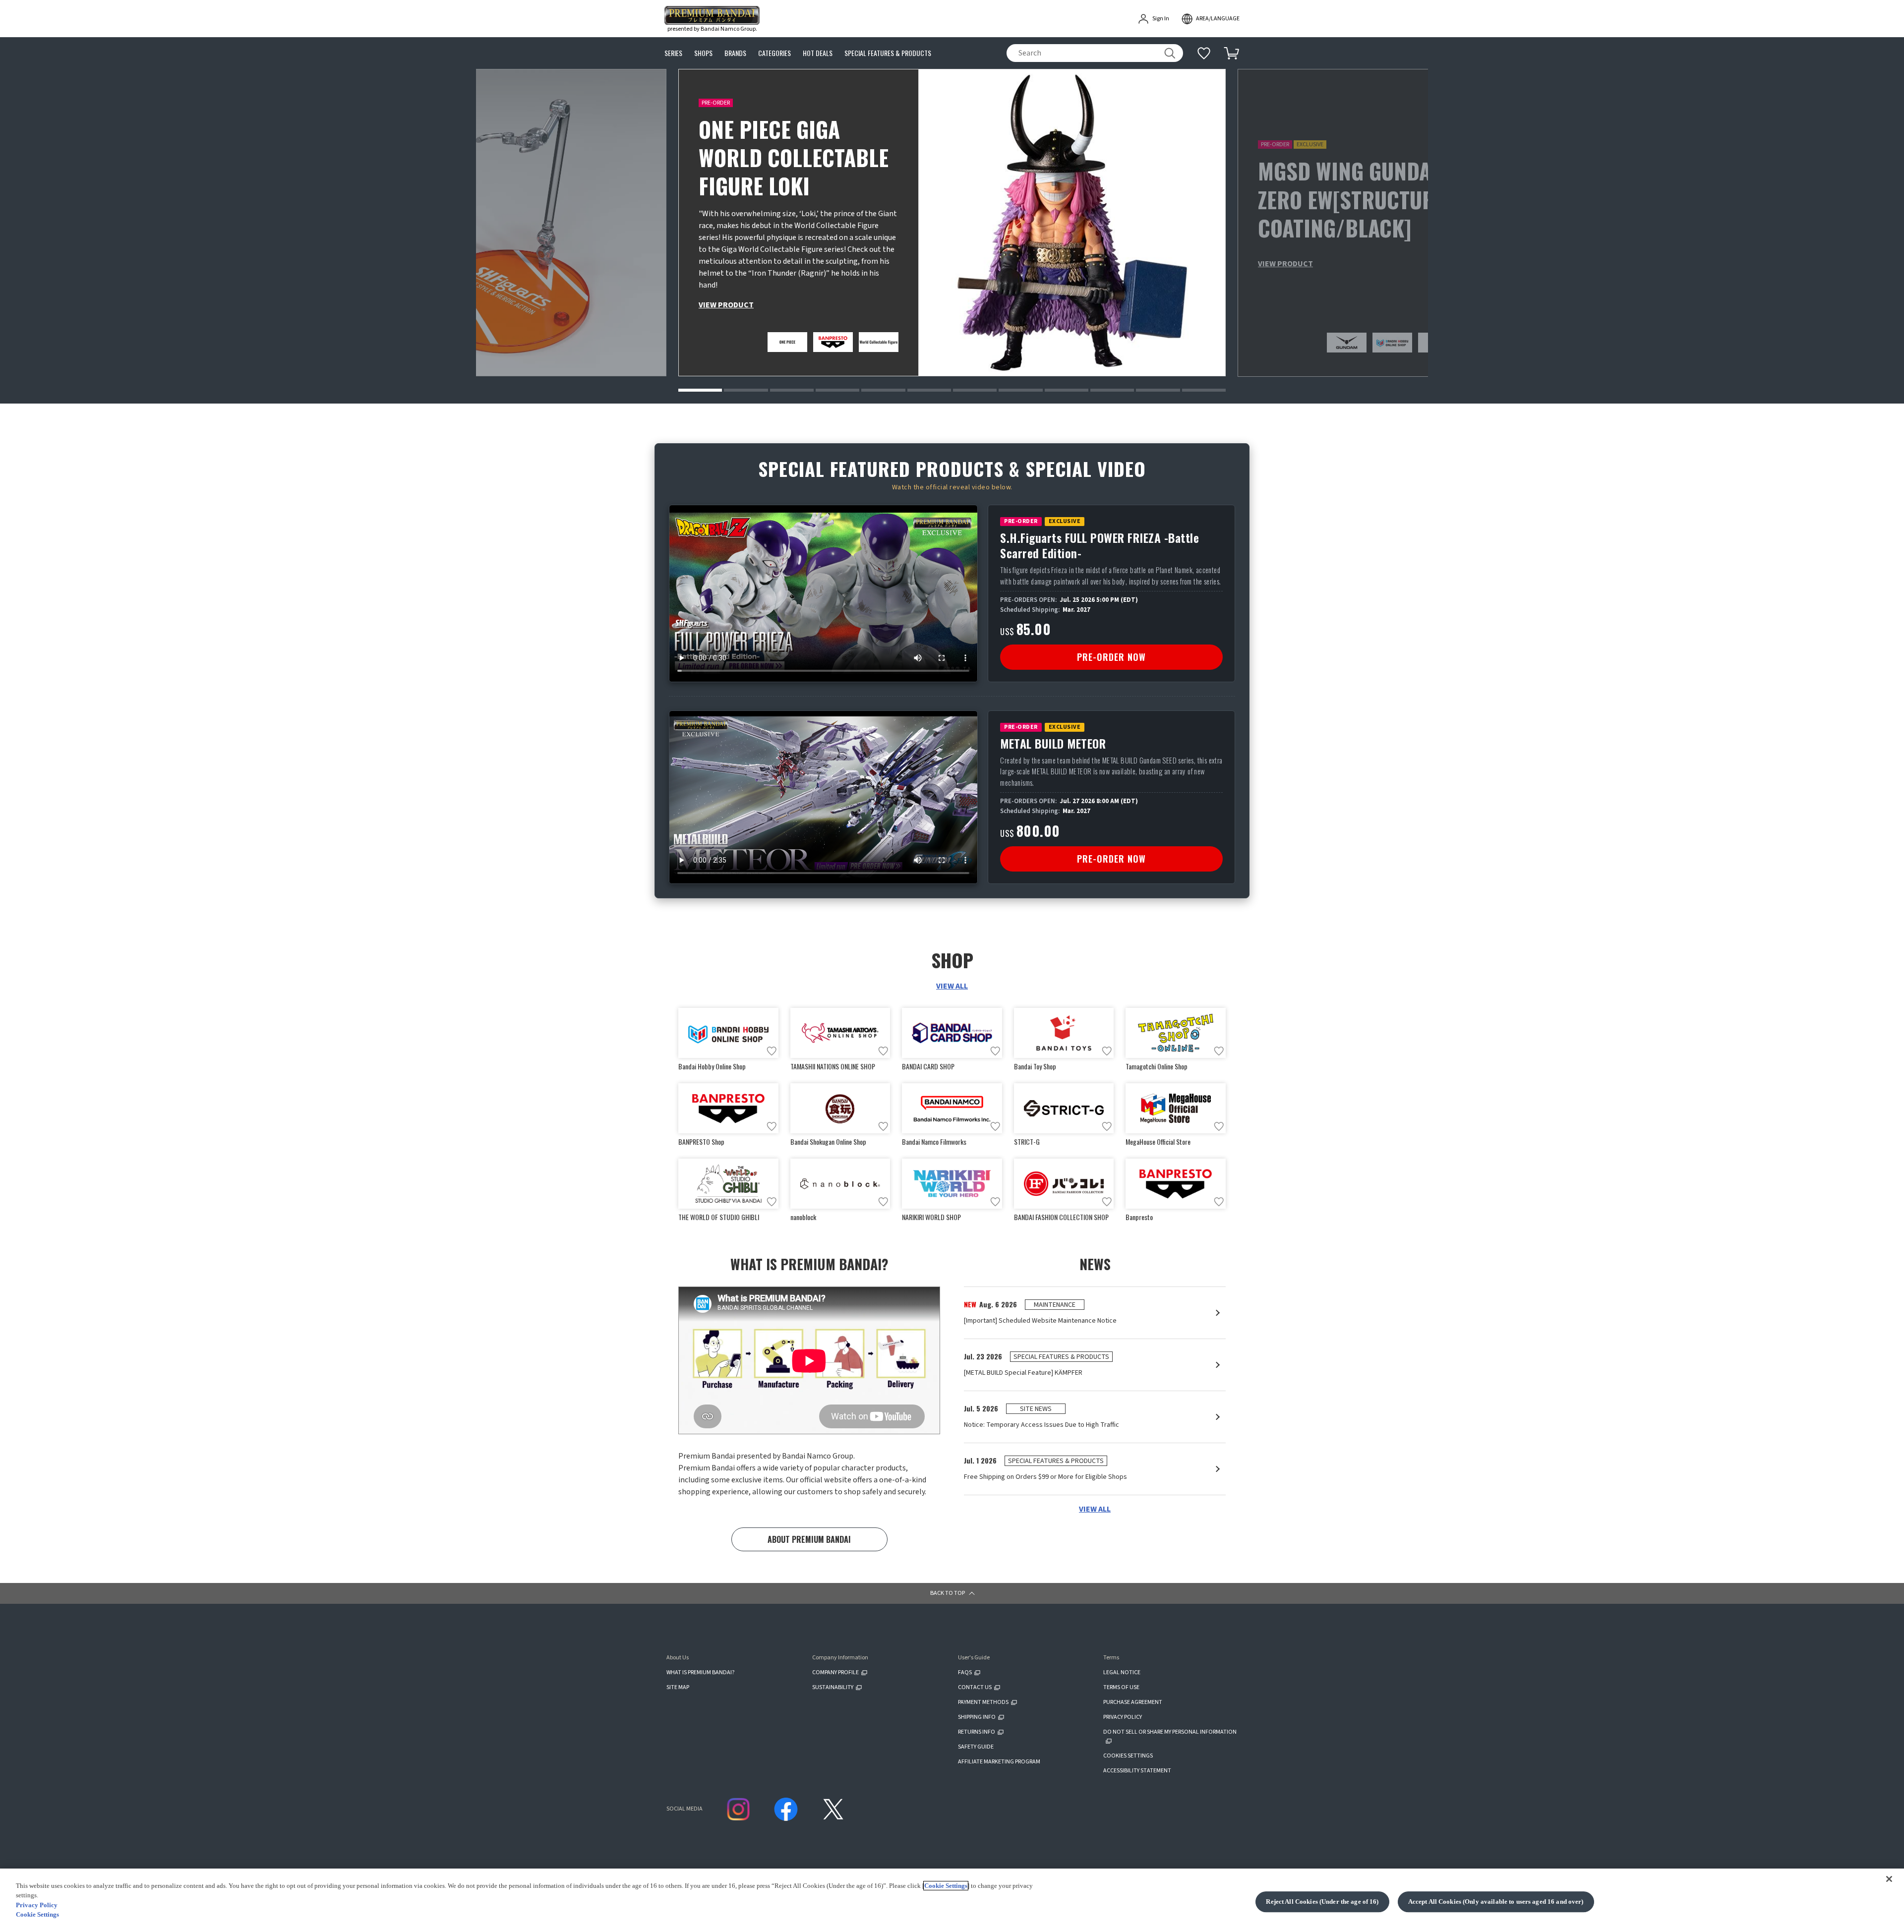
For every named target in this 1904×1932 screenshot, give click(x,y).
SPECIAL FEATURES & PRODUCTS (888, 53)
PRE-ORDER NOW (1111, 657)
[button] (700, 390)
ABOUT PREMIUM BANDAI (809, 1539)
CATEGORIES (774, 53)
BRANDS (735, 53)
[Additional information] (1204, 53)
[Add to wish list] (772, 1051)
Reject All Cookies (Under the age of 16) (1322, 1902)
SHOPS (703, 53)
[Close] (1889, 1879)
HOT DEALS (818, 53)
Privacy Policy (37, 1905)
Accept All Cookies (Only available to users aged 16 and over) (1496, 1902)
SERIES (673, 53)
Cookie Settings (946, 1886)
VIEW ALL (952, 986)
